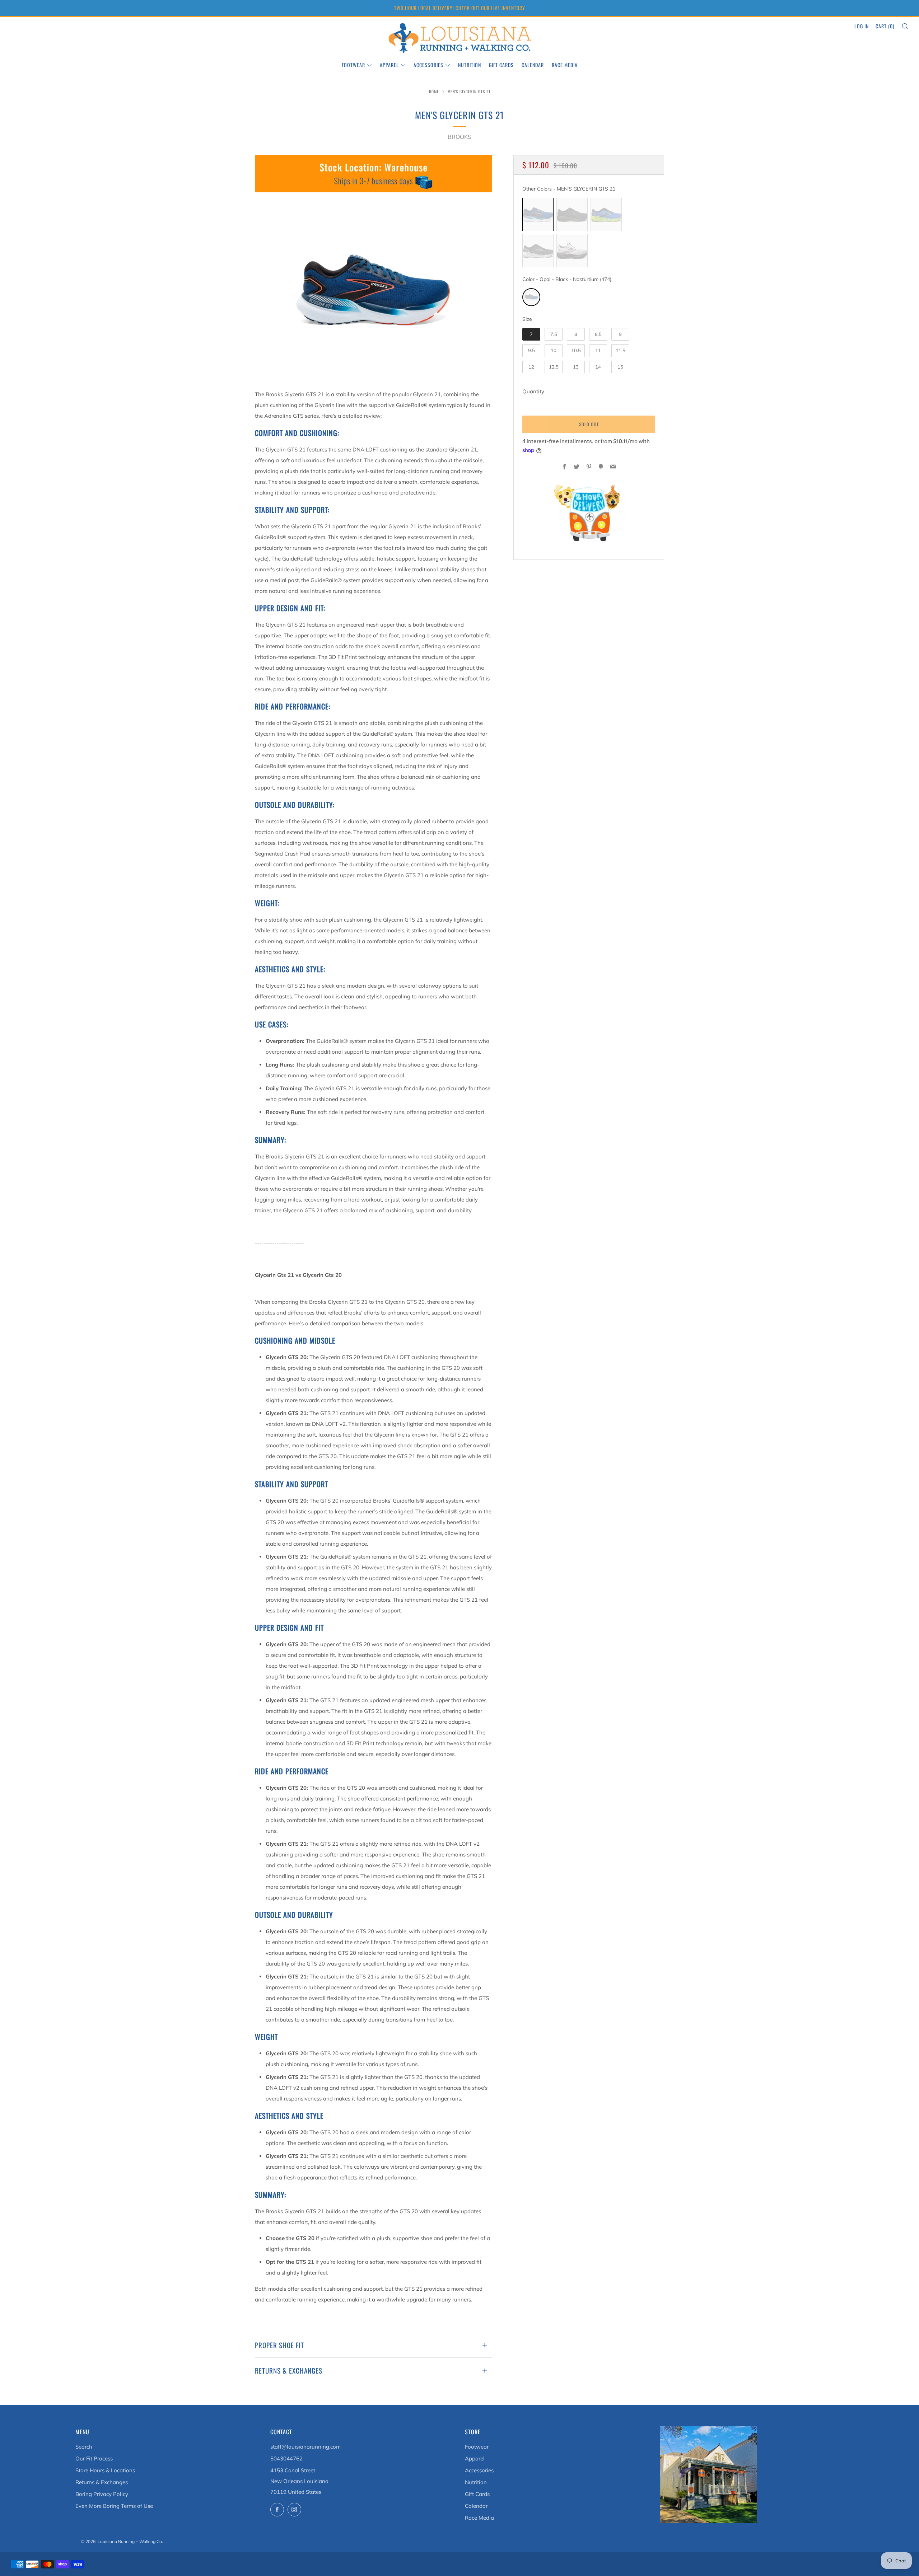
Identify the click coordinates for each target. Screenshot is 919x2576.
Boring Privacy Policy (102, 2494)
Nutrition (470, 65)
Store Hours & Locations (105, 2470)
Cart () (885, 26)
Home (434, 92)
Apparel (389, 65)
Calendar (533, 65)
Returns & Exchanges (102, 2482)
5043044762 (286, 2458)
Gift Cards (501, 65)
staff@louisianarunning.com (305, 2447)
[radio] (538, 215)
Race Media (565, 65)
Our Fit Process (94, 2458)
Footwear (353, 65)
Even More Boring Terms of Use (114, 2506)
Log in (862, 26)
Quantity (533, 392)
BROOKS (459, 137)
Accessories (428, 65)
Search (84, 2447)
